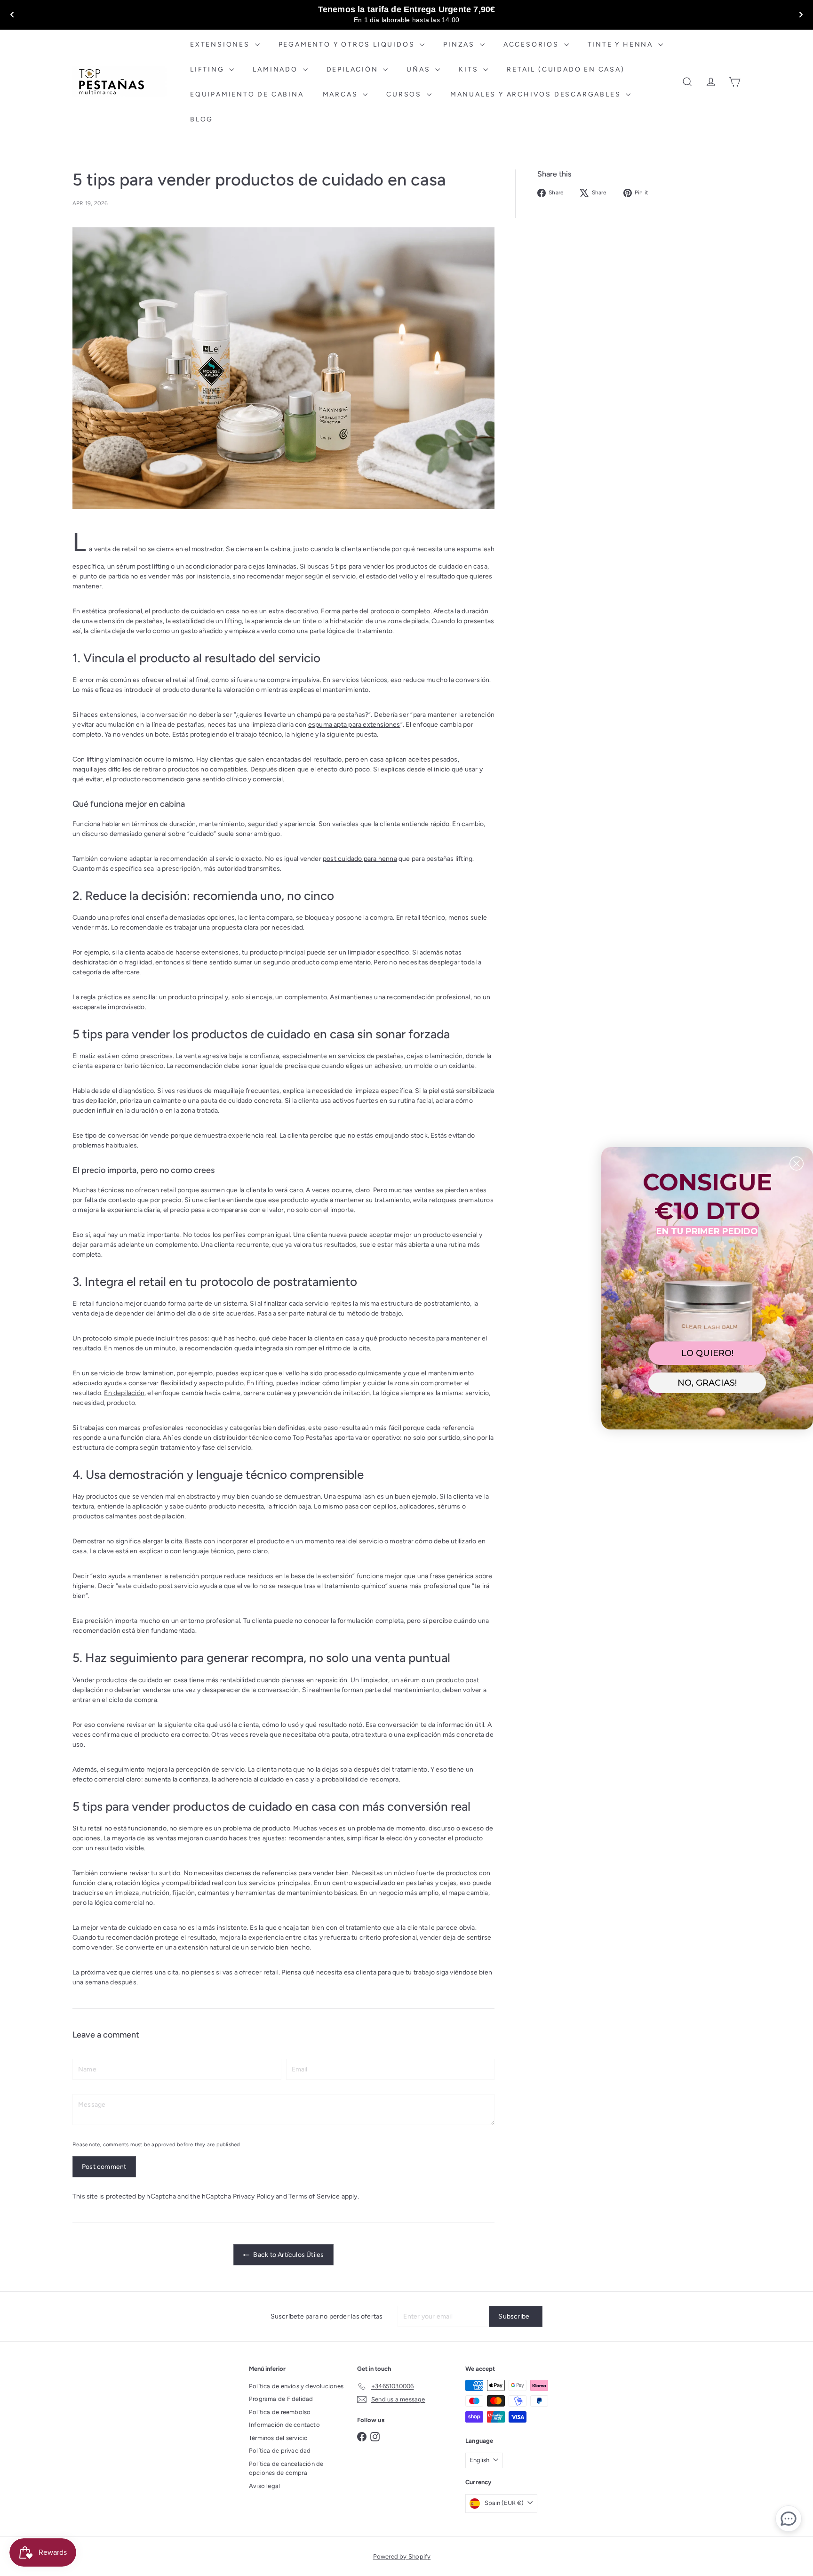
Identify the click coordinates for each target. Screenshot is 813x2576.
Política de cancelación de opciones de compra (286, 2468)
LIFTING (208, 69)
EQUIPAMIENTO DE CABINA (247, 94)
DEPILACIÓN (354, 69)
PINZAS (460, 44)
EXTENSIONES (221, 44)
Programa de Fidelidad (281, 2399)
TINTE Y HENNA (622, 44)
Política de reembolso (280, 2412)
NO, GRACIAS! (707, 1383)
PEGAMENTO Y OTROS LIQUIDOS (348, 44)
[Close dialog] (797, 1164)
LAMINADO (276, 69)
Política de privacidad (280, 2451)
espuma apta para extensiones (354, 725)
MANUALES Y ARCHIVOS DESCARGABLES (537, 94)
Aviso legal (264, 2486)
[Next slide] (801, 15)
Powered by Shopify (402, 2556)
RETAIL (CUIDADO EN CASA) (566, 69)
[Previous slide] (12, 15)
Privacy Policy (254, 2196)
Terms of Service (314, 2196)
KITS (470, 69)
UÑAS (420, 69)
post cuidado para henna (360, 859)
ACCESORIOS (533, 44)
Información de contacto (284, 2425)
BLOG (202, 119)
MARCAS (342, 94)
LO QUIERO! (707, 1353)
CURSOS (405, 94)
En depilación (124, 1393)
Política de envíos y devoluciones (296, 2386)
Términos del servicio (278, 2438)
